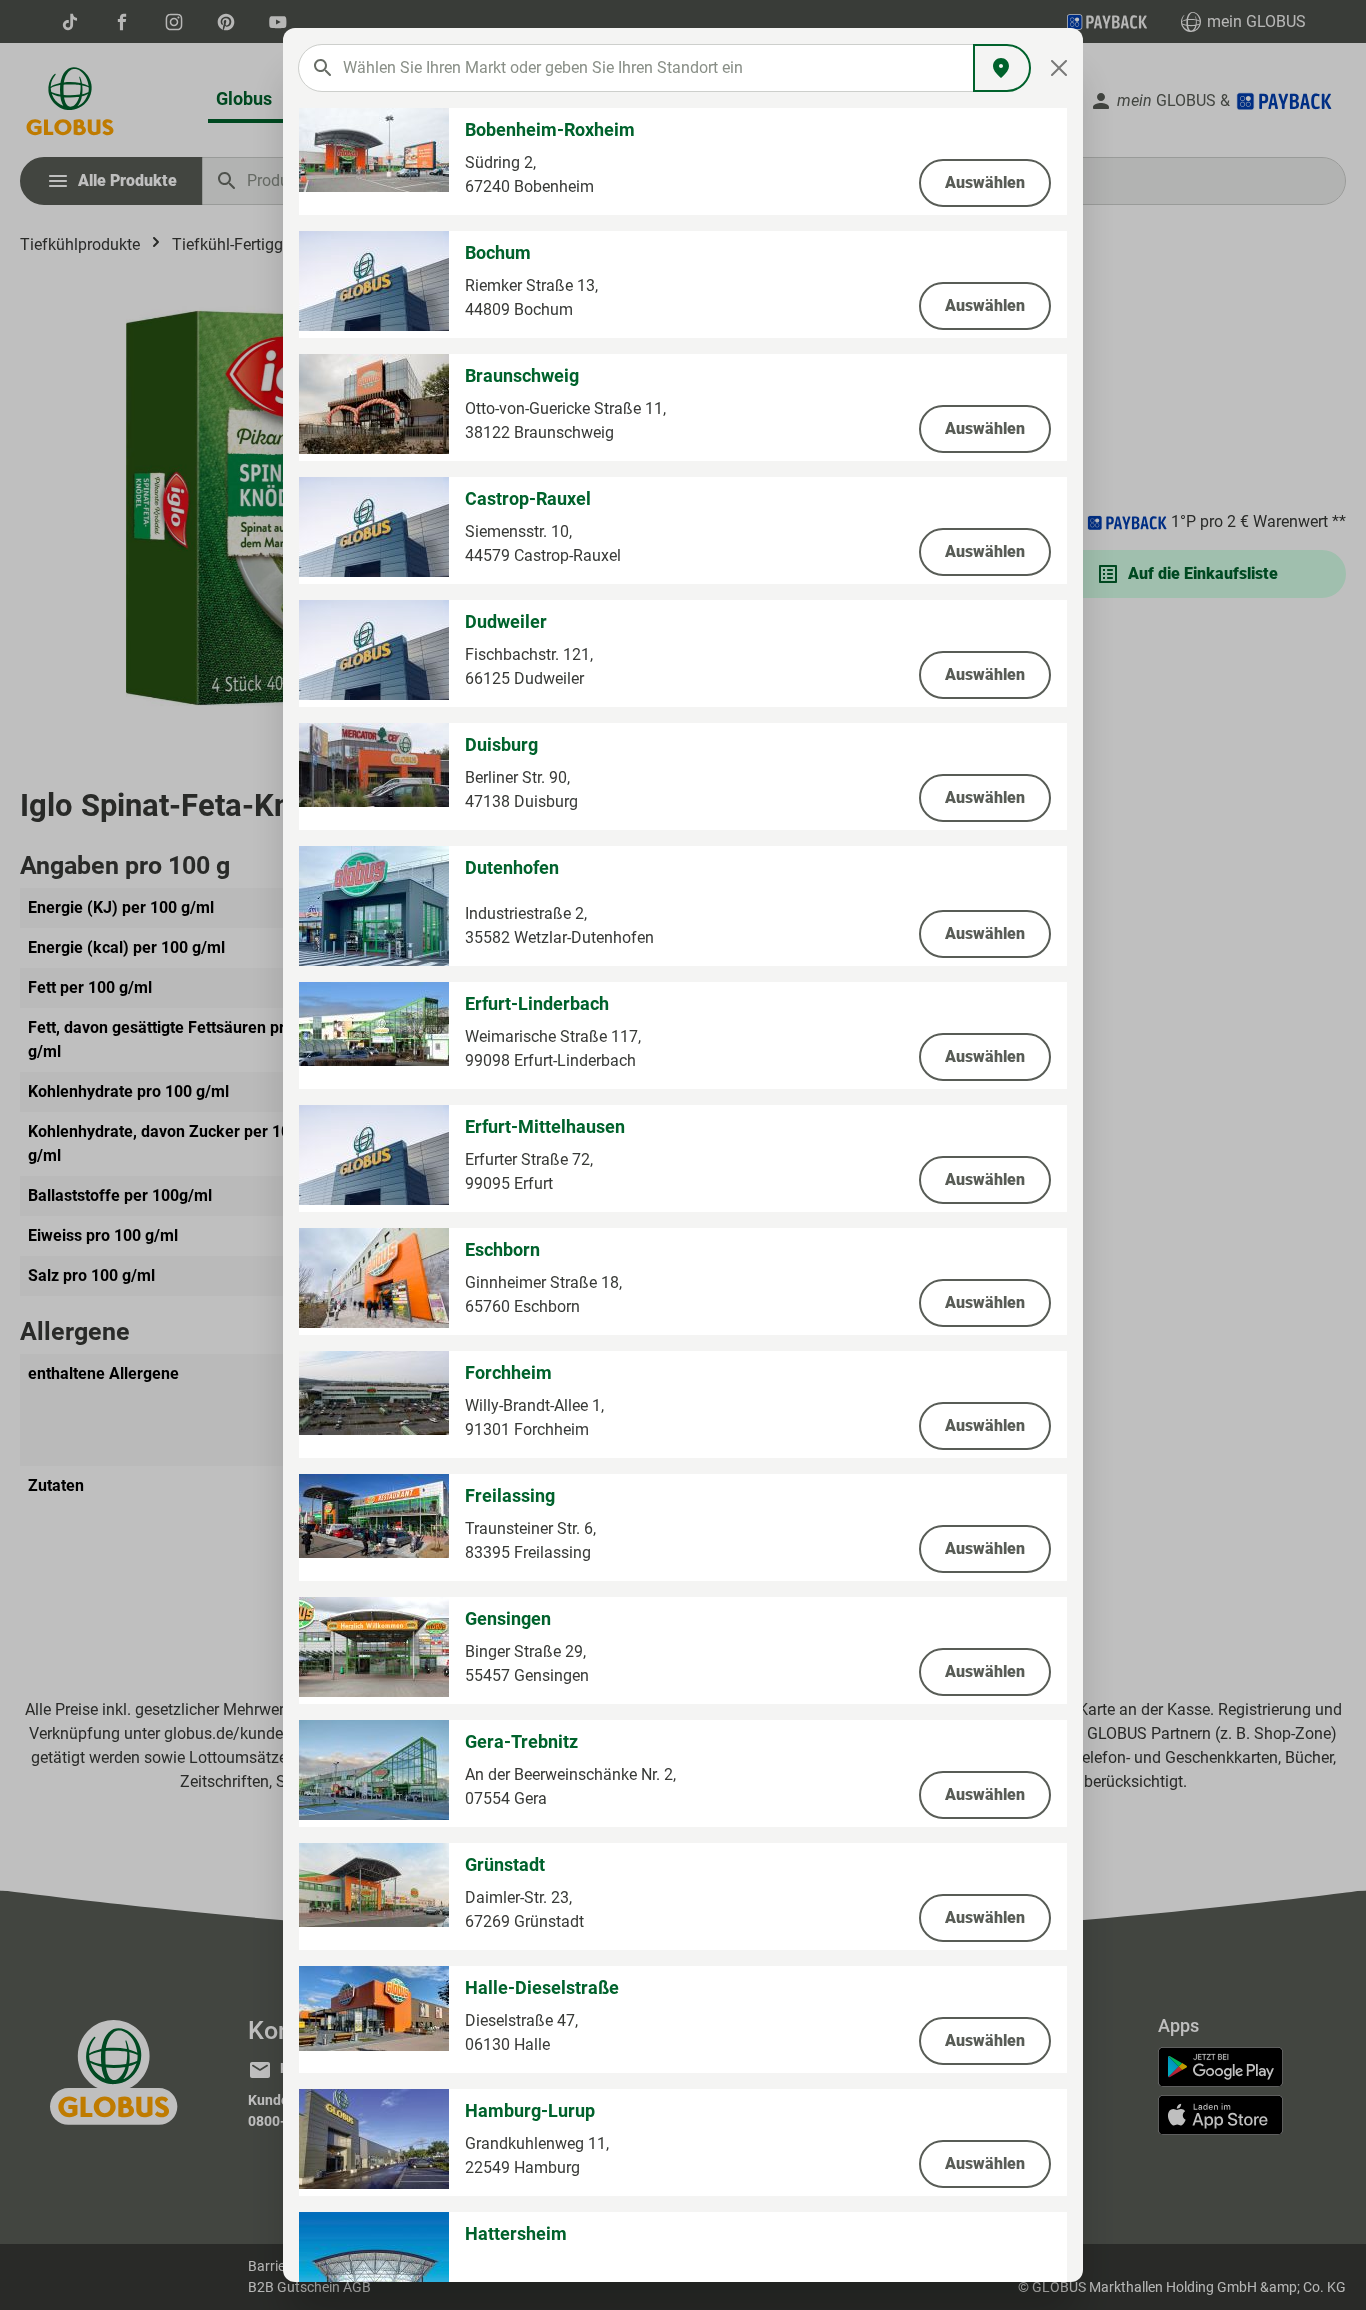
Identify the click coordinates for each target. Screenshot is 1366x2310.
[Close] (1059, 68)
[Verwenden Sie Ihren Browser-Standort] (1002, 68)
